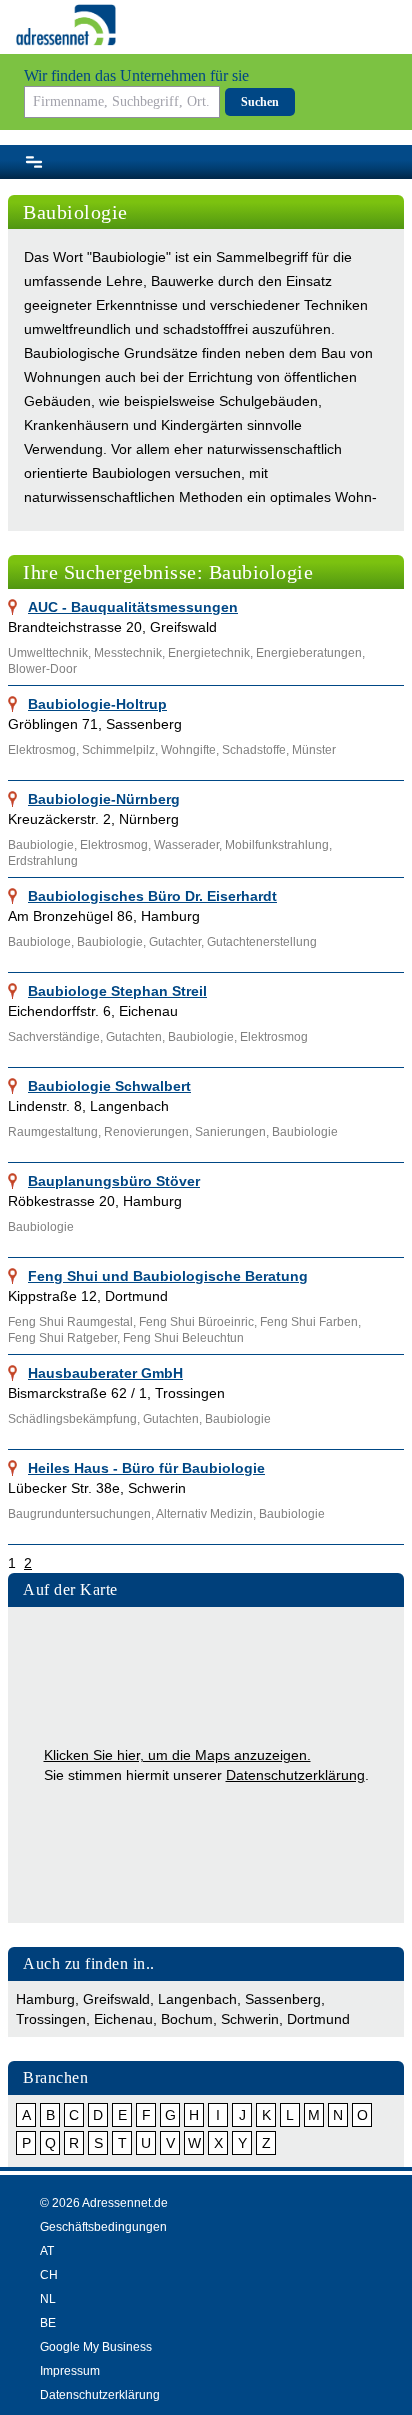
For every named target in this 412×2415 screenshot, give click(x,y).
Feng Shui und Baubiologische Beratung (168, 1276)
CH (49, 2275)
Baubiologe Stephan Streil (117, 991)
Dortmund (318, 2019)
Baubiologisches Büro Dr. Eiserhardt (152, 896)
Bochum (187, 2019)
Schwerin (250, 2019)
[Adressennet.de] (66, 25)
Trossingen (51, 2019)
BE (48, 2323)
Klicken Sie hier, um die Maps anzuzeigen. (177, 1755)
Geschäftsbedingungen (103, 2227)
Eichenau (123, 2019)
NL (48, 2299)
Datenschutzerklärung (295, 1775)
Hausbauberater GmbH (105, 1373)
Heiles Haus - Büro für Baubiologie (146, 1468)
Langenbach (197, 1999)
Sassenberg (283, 1999)
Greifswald (116, 1999)
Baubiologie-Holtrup (97, 704)
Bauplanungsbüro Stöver (114, 1181)
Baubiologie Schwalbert (109, 1086)
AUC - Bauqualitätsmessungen (133, 607)
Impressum (70, 2371)
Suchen (260, 102)
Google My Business (96, 2347)
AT (47, 2251)
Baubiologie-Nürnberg (104, 799)
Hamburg (45, 1999)
